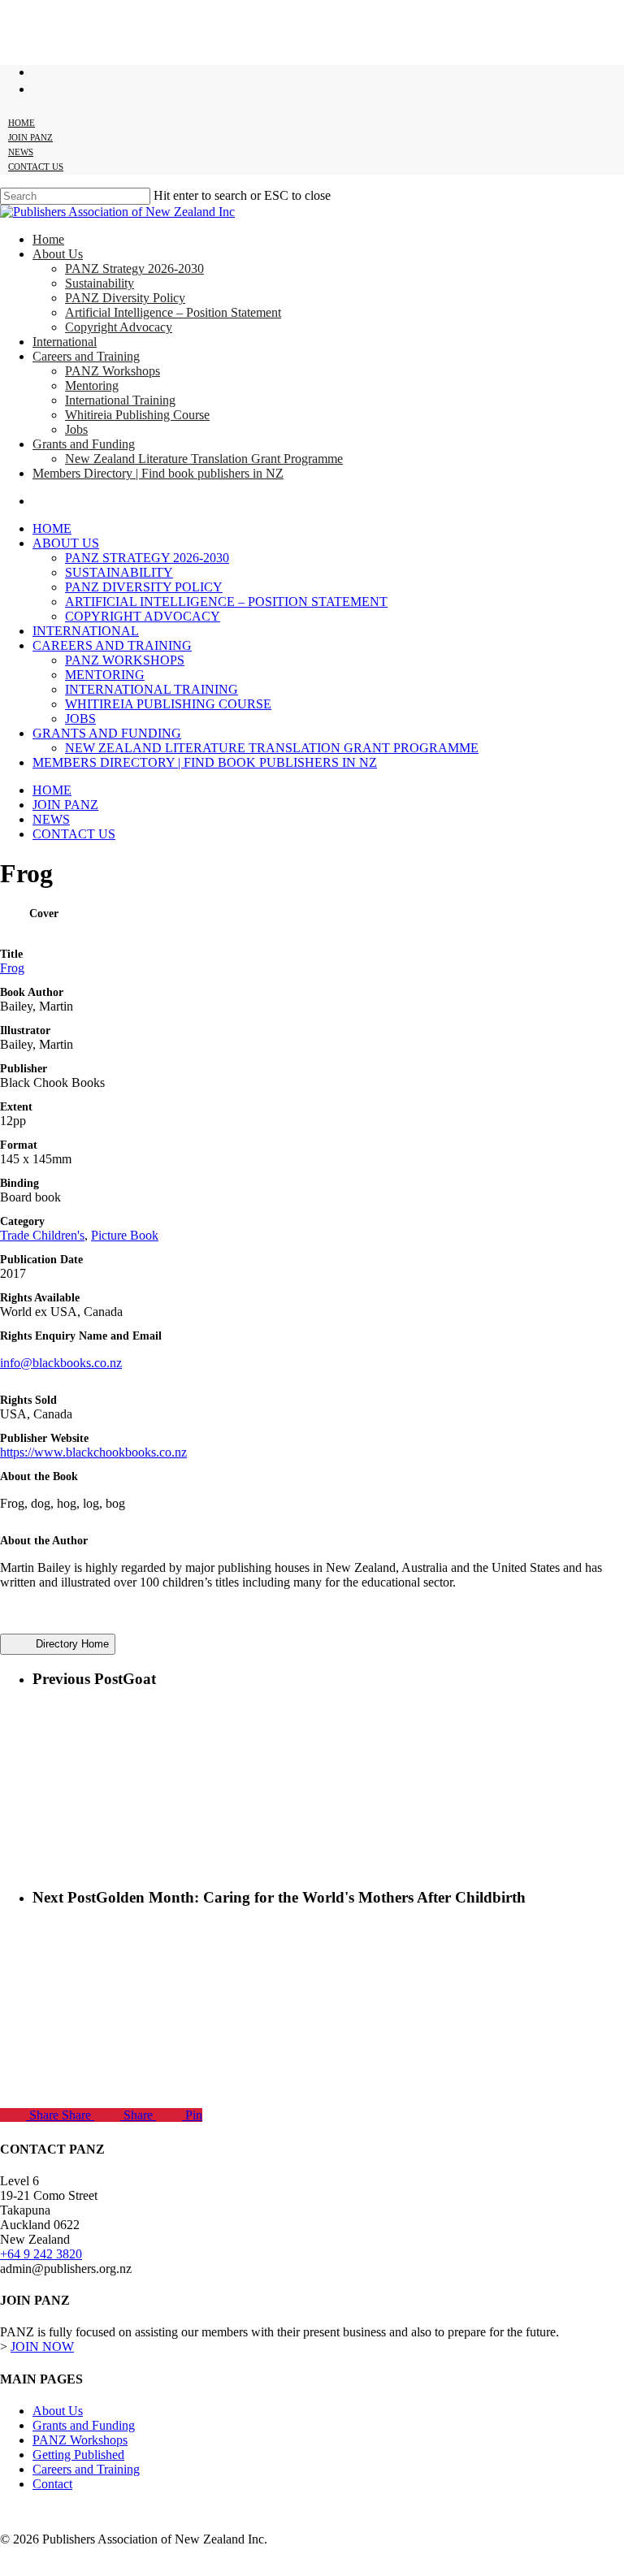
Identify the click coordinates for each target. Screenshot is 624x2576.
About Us (66, 543)
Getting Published (78, 2455)
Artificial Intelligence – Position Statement (226, 602)
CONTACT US (74, 834)
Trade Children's (42, 1235)
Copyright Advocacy (143, 616)
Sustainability (119, 572)
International (86, 631)
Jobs (80, 719)
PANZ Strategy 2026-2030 (147, 558)
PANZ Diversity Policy (144, 587)
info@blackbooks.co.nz (61, 1363)
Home (52, 528)
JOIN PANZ (65, 805)
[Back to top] (13, 2567)
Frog (12, 968)
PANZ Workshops (125, 660)
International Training (152, 689)
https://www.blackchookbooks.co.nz (93, 1452)
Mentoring (105, 675)
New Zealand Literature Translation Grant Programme (272, 748)
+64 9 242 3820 (41, 2254)
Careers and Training (112, 645)
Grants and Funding (107, 733)
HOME (52, 790)
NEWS (51, 819)
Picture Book (125, 1235)
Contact (52, 2484)
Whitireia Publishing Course (168, 704)
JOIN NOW (42, 2347)
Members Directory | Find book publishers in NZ (205, 762)
